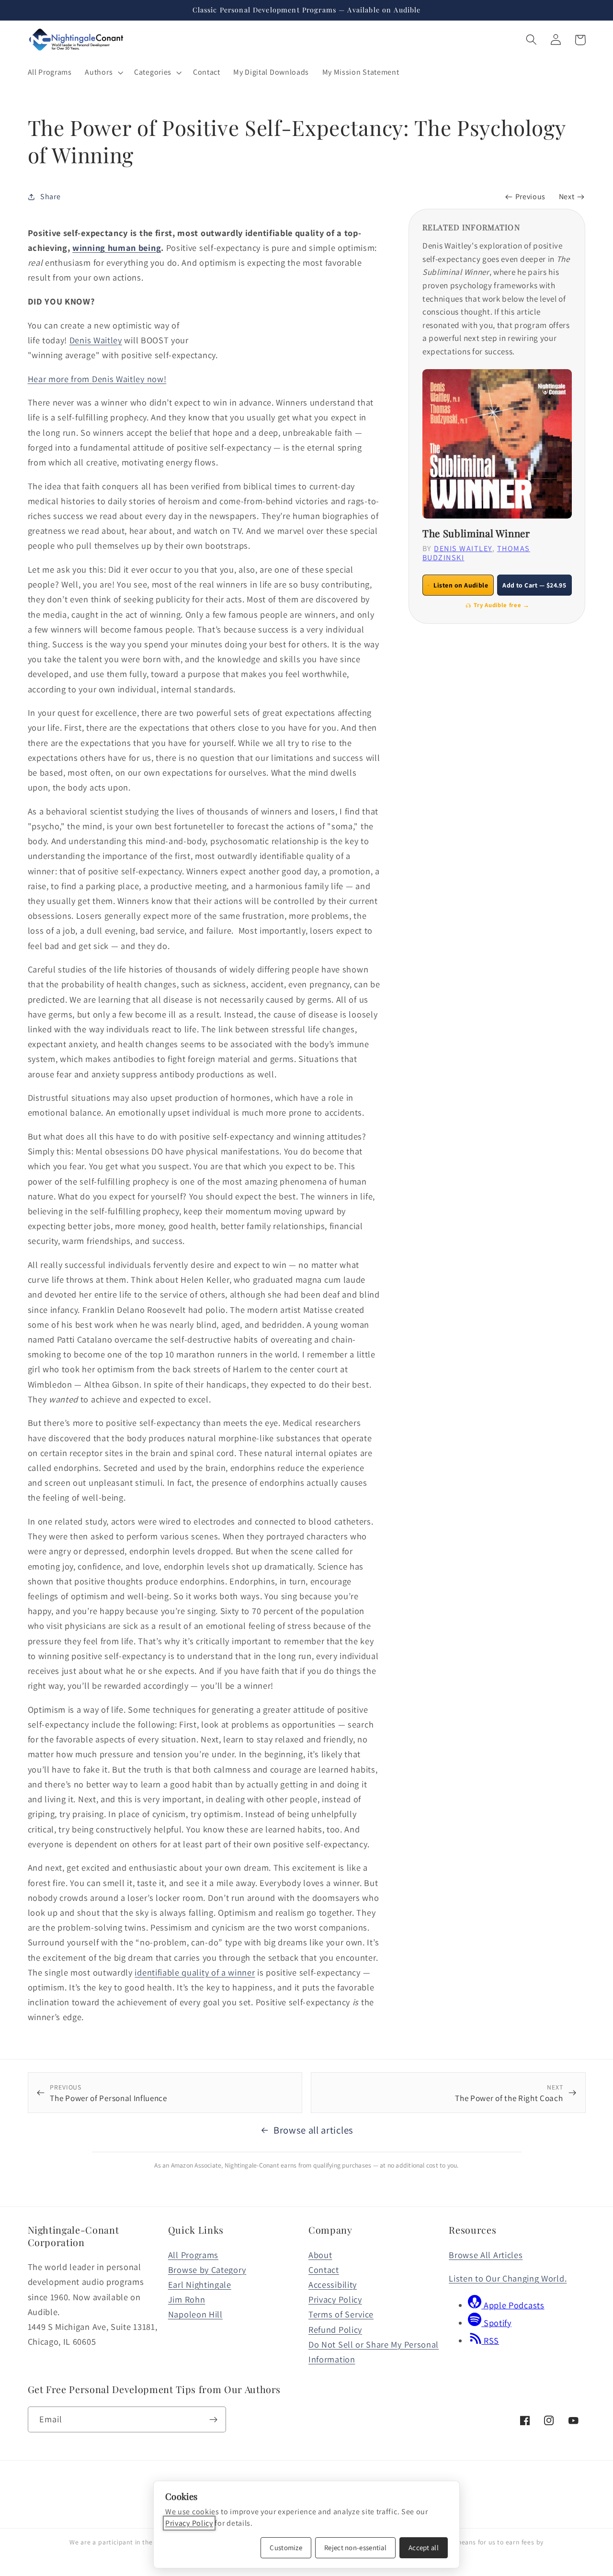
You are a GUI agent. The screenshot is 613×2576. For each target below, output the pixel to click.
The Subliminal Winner (476, 533)
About (320, 2255)
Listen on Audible (461, 585)
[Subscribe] (213, 2419)
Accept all (424, 2548)
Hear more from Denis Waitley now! (97, 379)
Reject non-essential (355, 2548)
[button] (103, 72)
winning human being (117, 248)
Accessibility (333, 2284)
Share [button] (50, 197)
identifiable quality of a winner (195, 1972)
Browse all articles (313, 2130)
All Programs (193, 2255)
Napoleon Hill (195, 2314)
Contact (324, 2270)
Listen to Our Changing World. (508, 2278)
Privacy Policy (335, 2299)
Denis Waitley (96, 340)
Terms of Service (341, 2314)
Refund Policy (335, 2329)
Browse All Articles (486, 2255)
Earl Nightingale (200, 2284)
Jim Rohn (187, 2299)
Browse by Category (207, 2270)
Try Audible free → (501, 605)
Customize (286, 2548)
